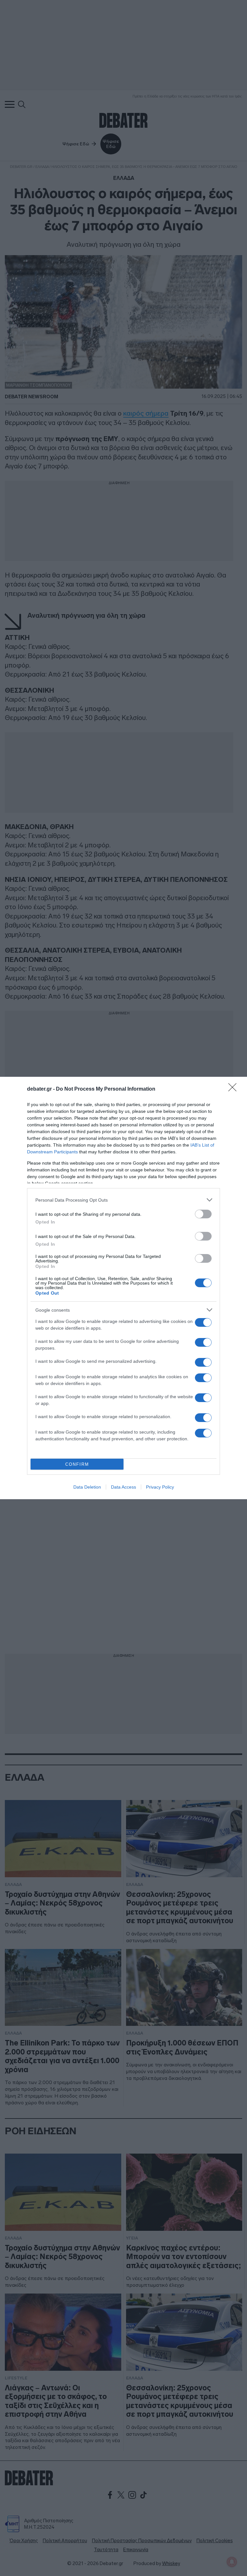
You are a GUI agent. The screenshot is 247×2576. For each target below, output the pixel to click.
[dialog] (123, 1288)
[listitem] (123, 1200)
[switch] (203, 1214)
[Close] (234, 1089)
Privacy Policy (160, 1487)
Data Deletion (87, 1487)
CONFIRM (77, 1464)
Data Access (123, 1487)
